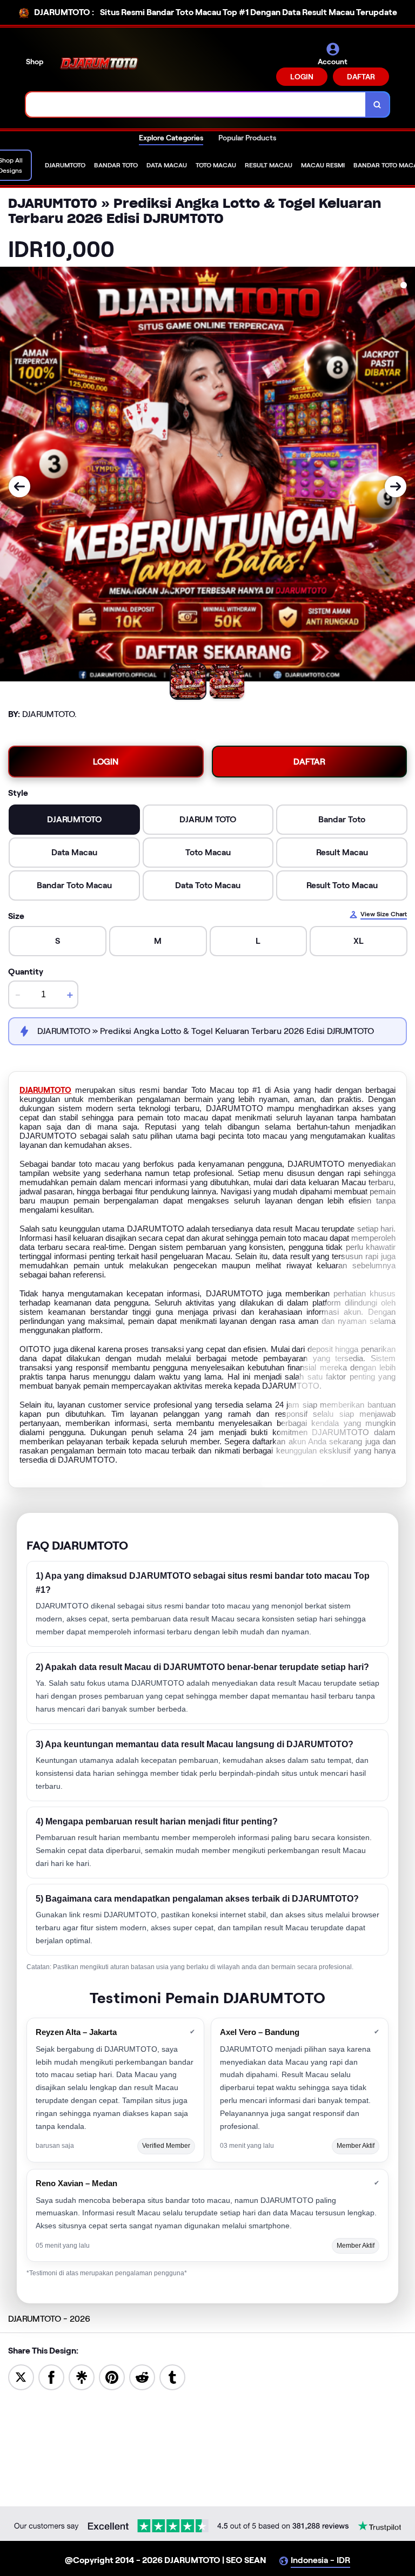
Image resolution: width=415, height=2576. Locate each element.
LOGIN (302, 77)
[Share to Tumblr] (172, 2376)
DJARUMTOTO (45, 1090)
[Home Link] (99, 64)
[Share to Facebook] (51, 2376)
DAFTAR (361, 77)
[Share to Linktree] (82, 2376)
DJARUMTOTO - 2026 (49, 2319)
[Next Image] (396, 486)
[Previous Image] (19, 486)
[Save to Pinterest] (112, 2376)
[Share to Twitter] (21, 2376)
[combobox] (196, 104)
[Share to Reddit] (142, 2376)
